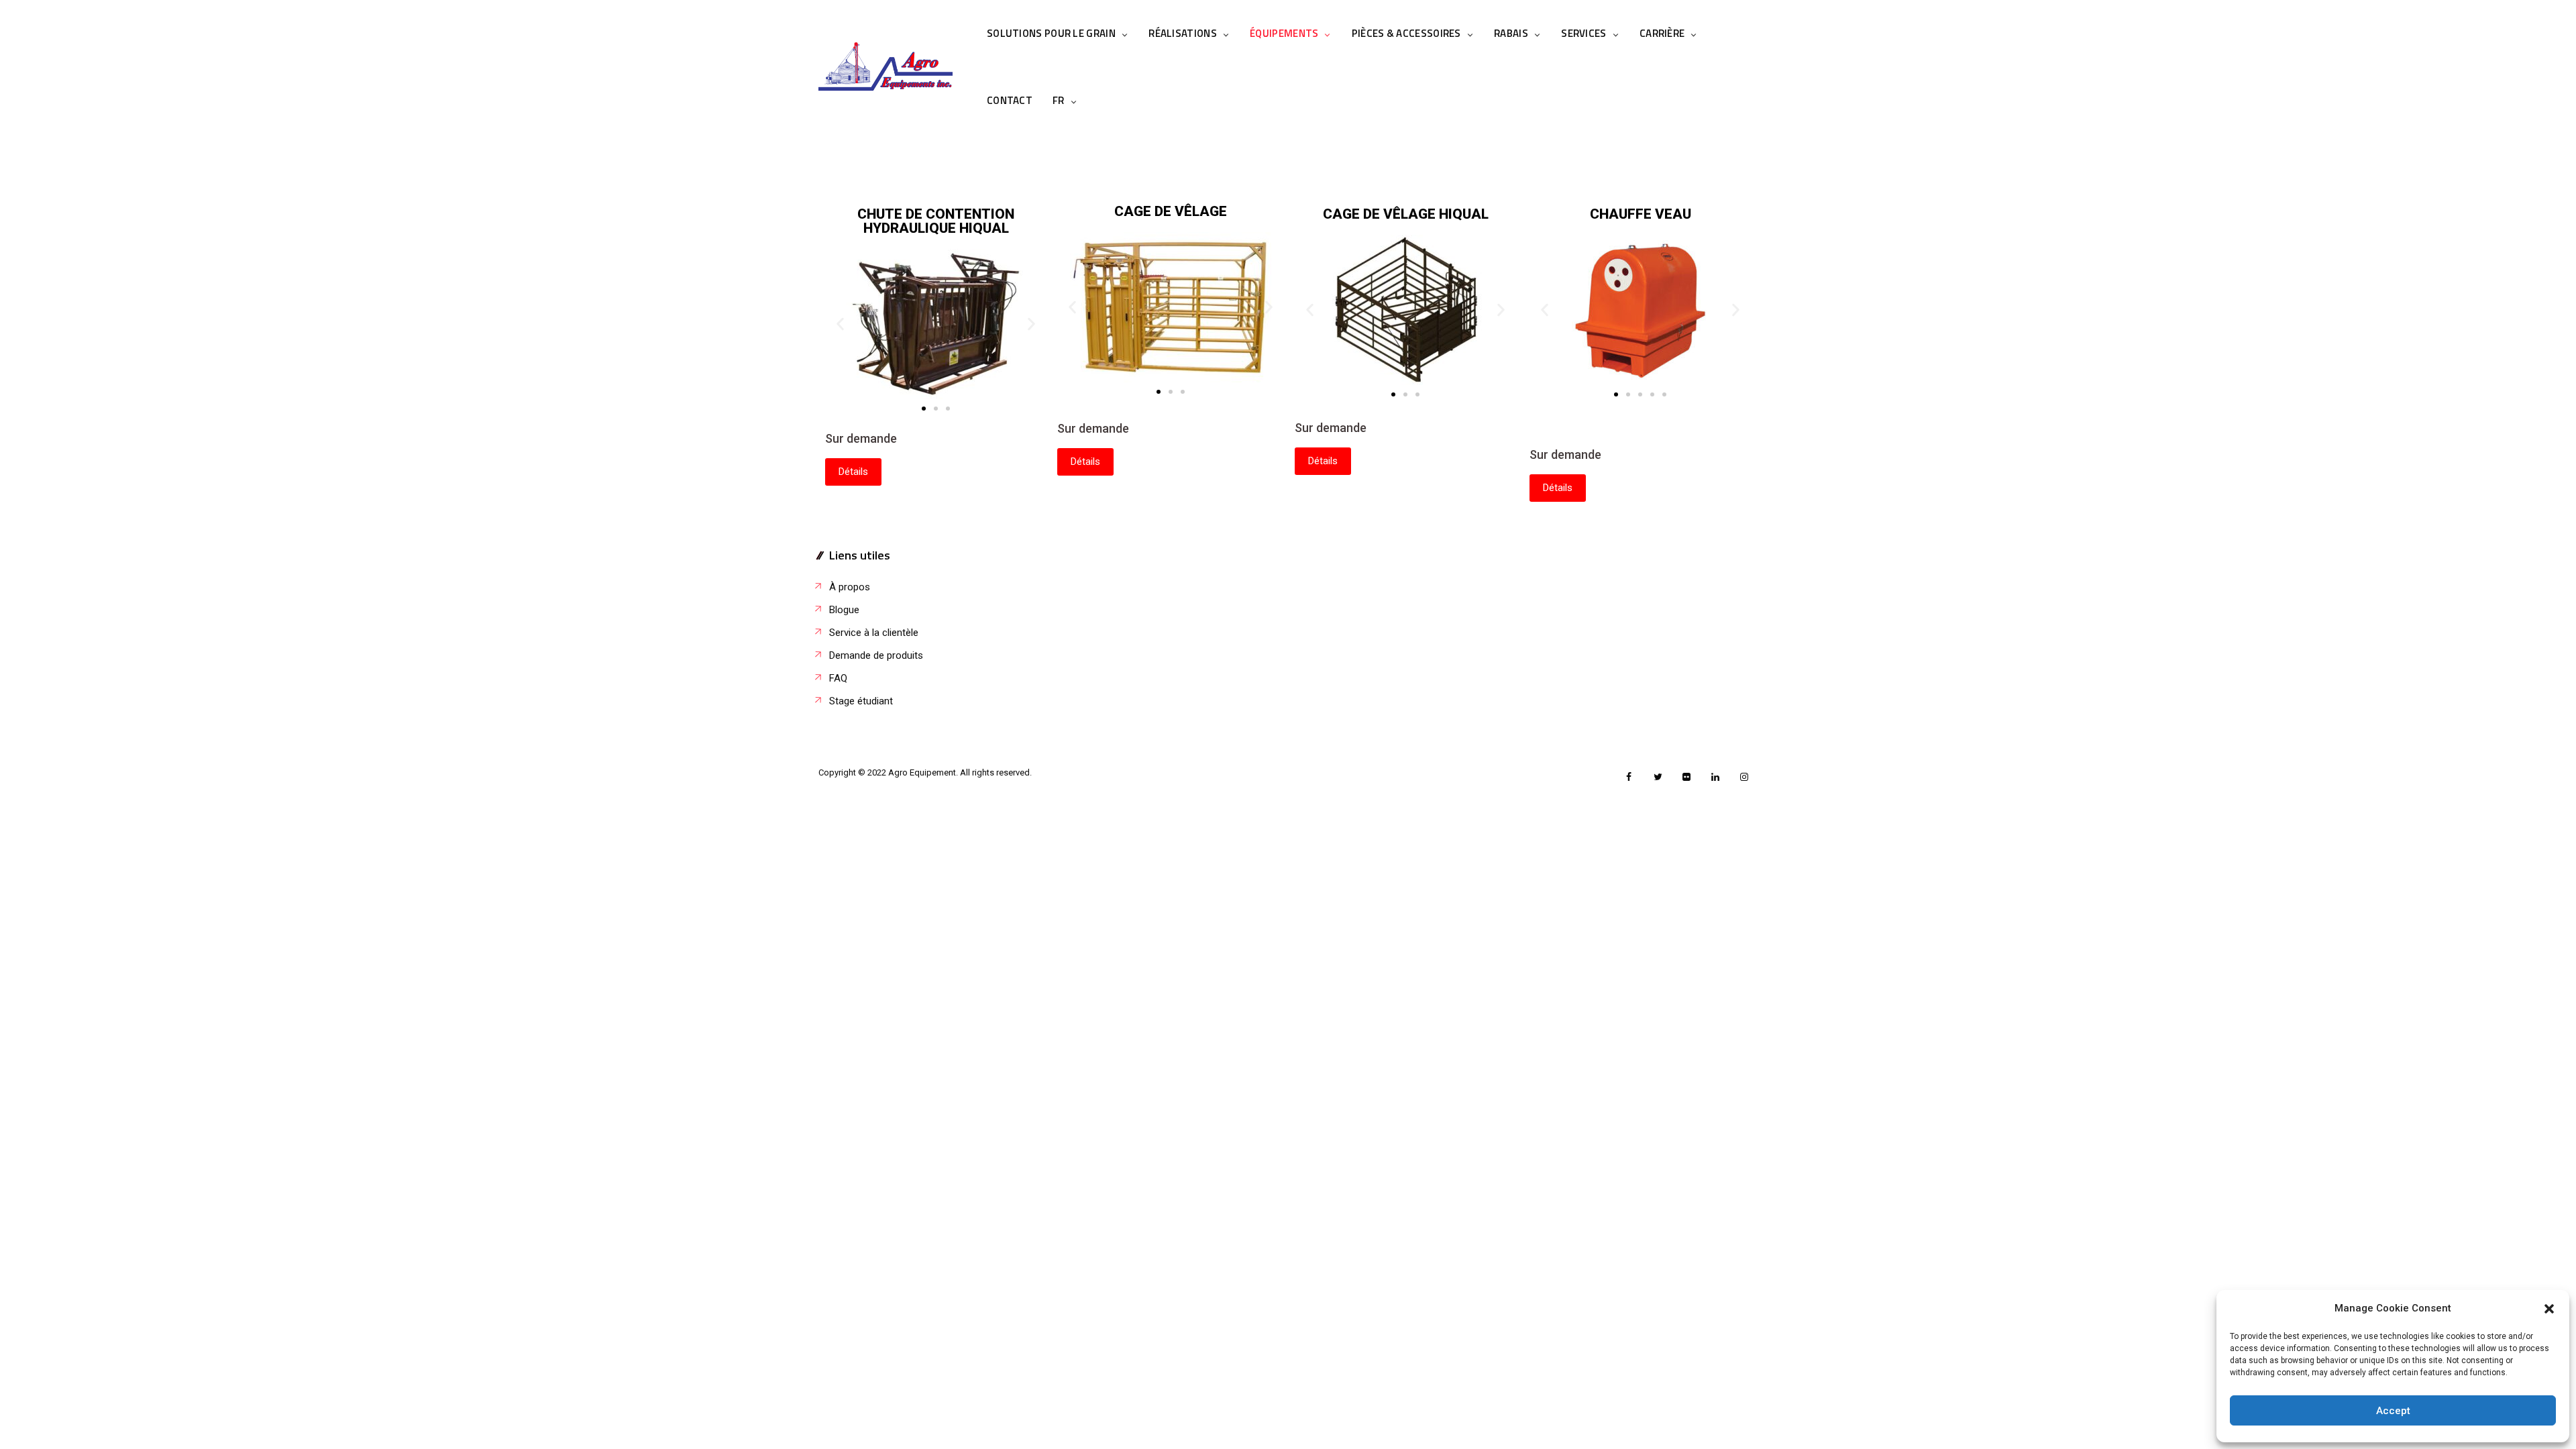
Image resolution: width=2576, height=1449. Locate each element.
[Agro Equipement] (885, 67)
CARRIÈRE (1662, 33)
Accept (2393, 1411)
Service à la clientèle (874, 633)
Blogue (844, 610)
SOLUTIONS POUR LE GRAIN (1051, 33)
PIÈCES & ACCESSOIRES (1406, 33)
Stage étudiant (861, 701)
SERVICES (1584, 33)
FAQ (838, 678)
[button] (2549, 1309)
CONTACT (1010, 100)
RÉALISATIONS (1183, 33)
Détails (853, 472)
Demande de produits (876, 655)
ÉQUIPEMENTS (1284, 33)
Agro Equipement (922, 772)
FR (1059, 100)
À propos (850, 587)
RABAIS (1511, 33)
